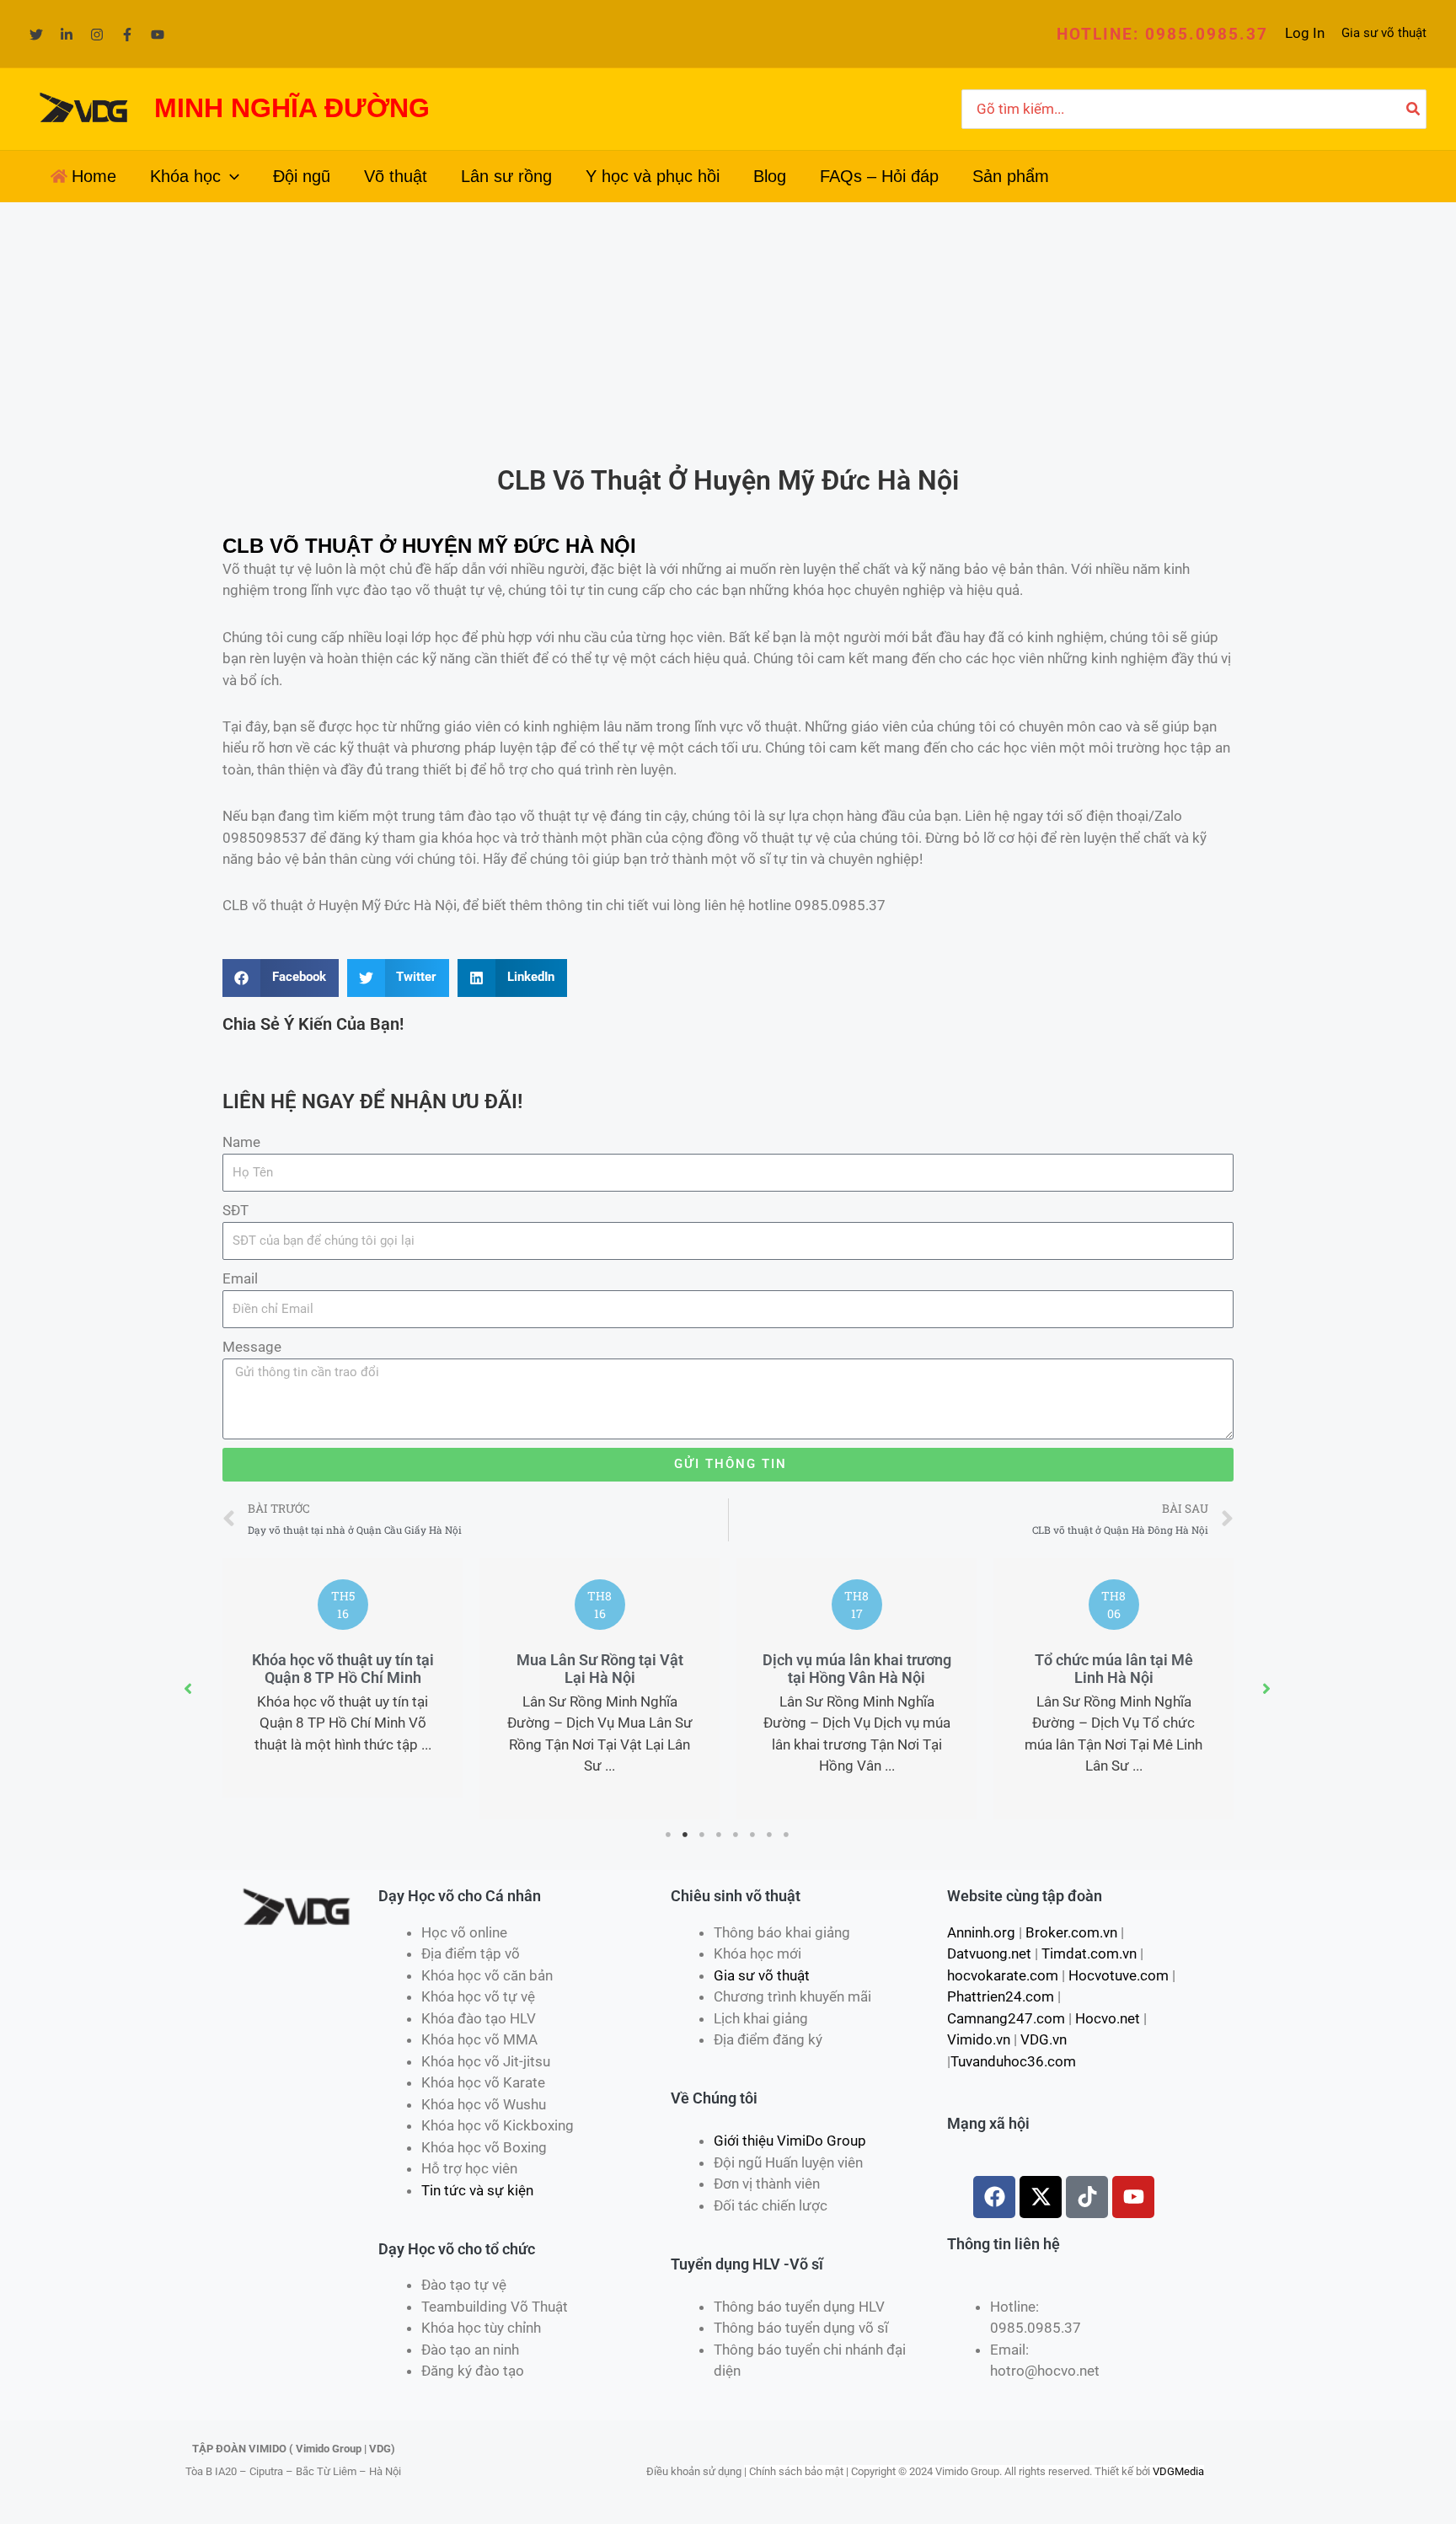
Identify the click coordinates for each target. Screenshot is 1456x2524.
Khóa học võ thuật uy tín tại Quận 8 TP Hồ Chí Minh (343, 1669)
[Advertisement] (728, 329)
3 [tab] (703, 1835)
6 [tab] (753, 1835)
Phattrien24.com (1001, 1996)
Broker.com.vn (1071, 1932)
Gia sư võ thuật (1384, 33)
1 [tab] (669, 1835)
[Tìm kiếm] (1414, 110)
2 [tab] (686, 1835)
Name (241, 1142)
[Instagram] (97, 35)
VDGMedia (1178, 2471)
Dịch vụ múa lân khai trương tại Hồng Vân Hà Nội (857, 1669)
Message (252, 1347)
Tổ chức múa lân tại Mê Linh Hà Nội (1114, 1669)
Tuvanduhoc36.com (1013, 2061)
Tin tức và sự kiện (477, 2190)
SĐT (236, 1210)
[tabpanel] (343, 1678)
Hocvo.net (1108, 2018)
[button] (1162, 34)
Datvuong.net (989, 1953)
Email (240, 1278)
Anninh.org (981, 1932)
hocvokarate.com (1003, 1975)
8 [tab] (787, 1835)
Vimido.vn (979, 2039)
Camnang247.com (1006, 2018)
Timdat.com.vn (1089, 1953)
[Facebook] (127, 35)
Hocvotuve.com (1119, 1975)
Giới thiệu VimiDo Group (790, 2141)
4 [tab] (720, 1835)
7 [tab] (770, 1835)
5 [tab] (736, 1835)
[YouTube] (158, 35)
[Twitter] (36, 35)
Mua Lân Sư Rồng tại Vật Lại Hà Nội (600, 1669)
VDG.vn (1044, 2039)
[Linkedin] (67, 35)
